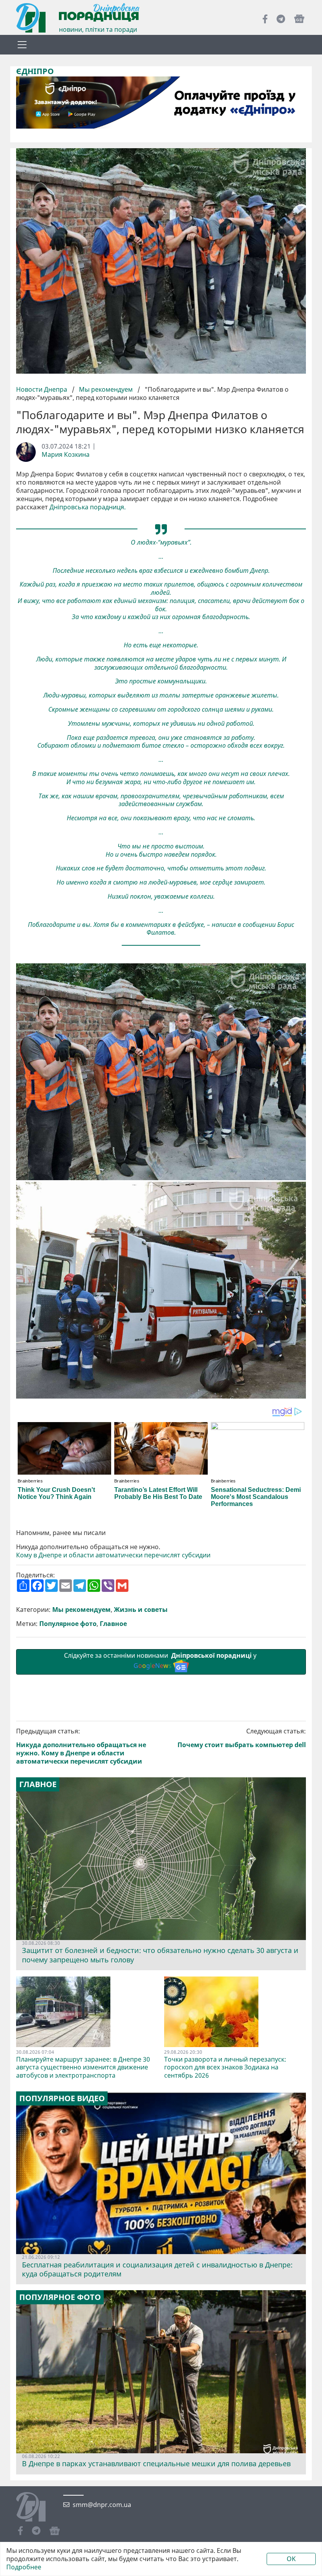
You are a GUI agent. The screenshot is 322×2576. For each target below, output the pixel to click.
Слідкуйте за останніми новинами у (161, 1661)
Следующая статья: (242, 1738)
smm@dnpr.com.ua (102, 2505)
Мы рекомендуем (106, 389)
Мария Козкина (66, 455)
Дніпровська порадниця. (88, 507)
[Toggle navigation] (22, 45)
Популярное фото (68, 1624)
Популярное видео (62, 2098)
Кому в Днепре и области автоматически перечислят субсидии (113, 1555)
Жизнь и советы (141, 1610)
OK (291, 2559)
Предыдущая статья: (81, 1746)
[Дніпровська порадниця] (37, 2508)
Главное (113, 1624)
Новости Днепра (42, 389)
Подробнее (24, 2567)
